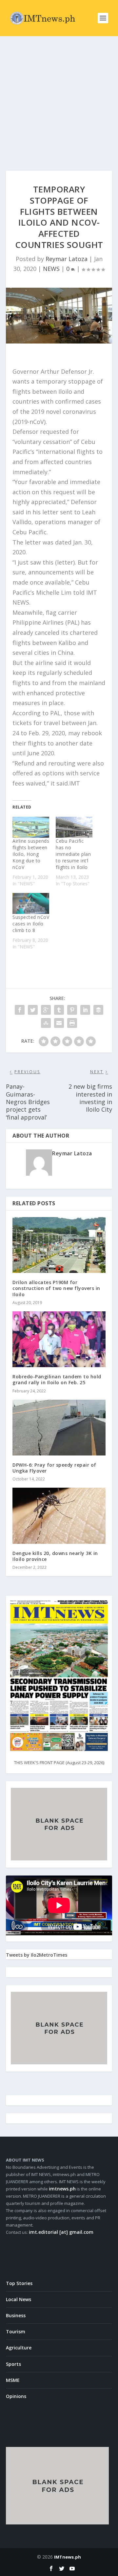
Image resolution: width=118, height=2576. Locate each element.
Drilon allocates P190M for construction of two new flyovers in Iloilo (56, 1288)
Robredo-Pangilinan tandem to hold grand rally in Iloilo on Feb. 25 (57, 1379)
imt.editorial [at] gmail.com (61, 2232)
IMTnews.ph (68, 2557)
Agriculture (19, 2348)
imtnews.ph (62, 2189)
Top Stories (19, 2283)
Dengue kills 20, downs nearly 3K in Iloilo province (55, 1556)
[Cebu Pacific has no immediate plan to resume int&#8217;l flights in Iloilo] (74, 827)
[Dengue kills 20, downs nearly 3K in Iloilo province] (59, 1516)
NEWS (51, 269)
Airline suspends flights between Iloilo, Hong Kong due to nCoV (31, 854)
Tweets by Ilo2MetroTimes (37, 1955)
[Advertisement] (59, 99)
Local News (19, 2299)
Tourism (16, 2332)
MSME (13, 2380)
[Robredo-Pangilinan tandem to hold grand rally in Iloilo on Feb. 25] (59, 1339)
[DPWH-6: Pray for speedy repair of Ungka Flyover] (59, 1428)
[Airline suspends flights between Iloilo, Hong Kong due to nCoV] (31, 827)
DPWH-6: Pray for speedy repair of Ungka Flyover (54, 1468)
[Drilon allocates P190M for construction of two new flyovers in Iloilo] (59, 1245)
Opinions (16, 2396)
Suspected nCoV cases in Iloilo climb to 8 (31, 924)
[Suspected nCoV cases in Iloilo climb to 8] (31, 903)
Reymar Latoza (67, 259)
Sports (13, 2364)
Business (16, 2315)
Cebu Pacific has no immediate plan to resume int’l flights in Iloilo (73, 854)
